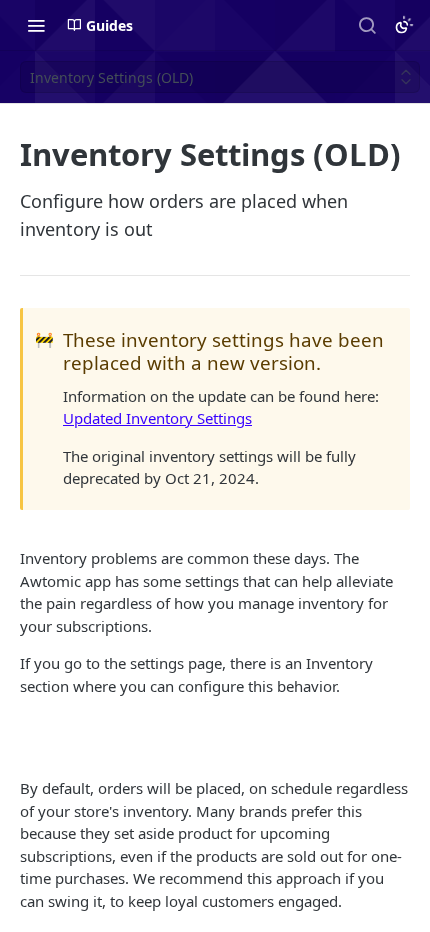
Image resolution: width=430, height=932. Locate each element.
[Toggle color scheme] (404, 25)
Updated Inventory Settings (157, 418)
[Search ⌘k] (367, 25)
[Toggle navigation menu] (36, 25)
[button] (215, 737)
